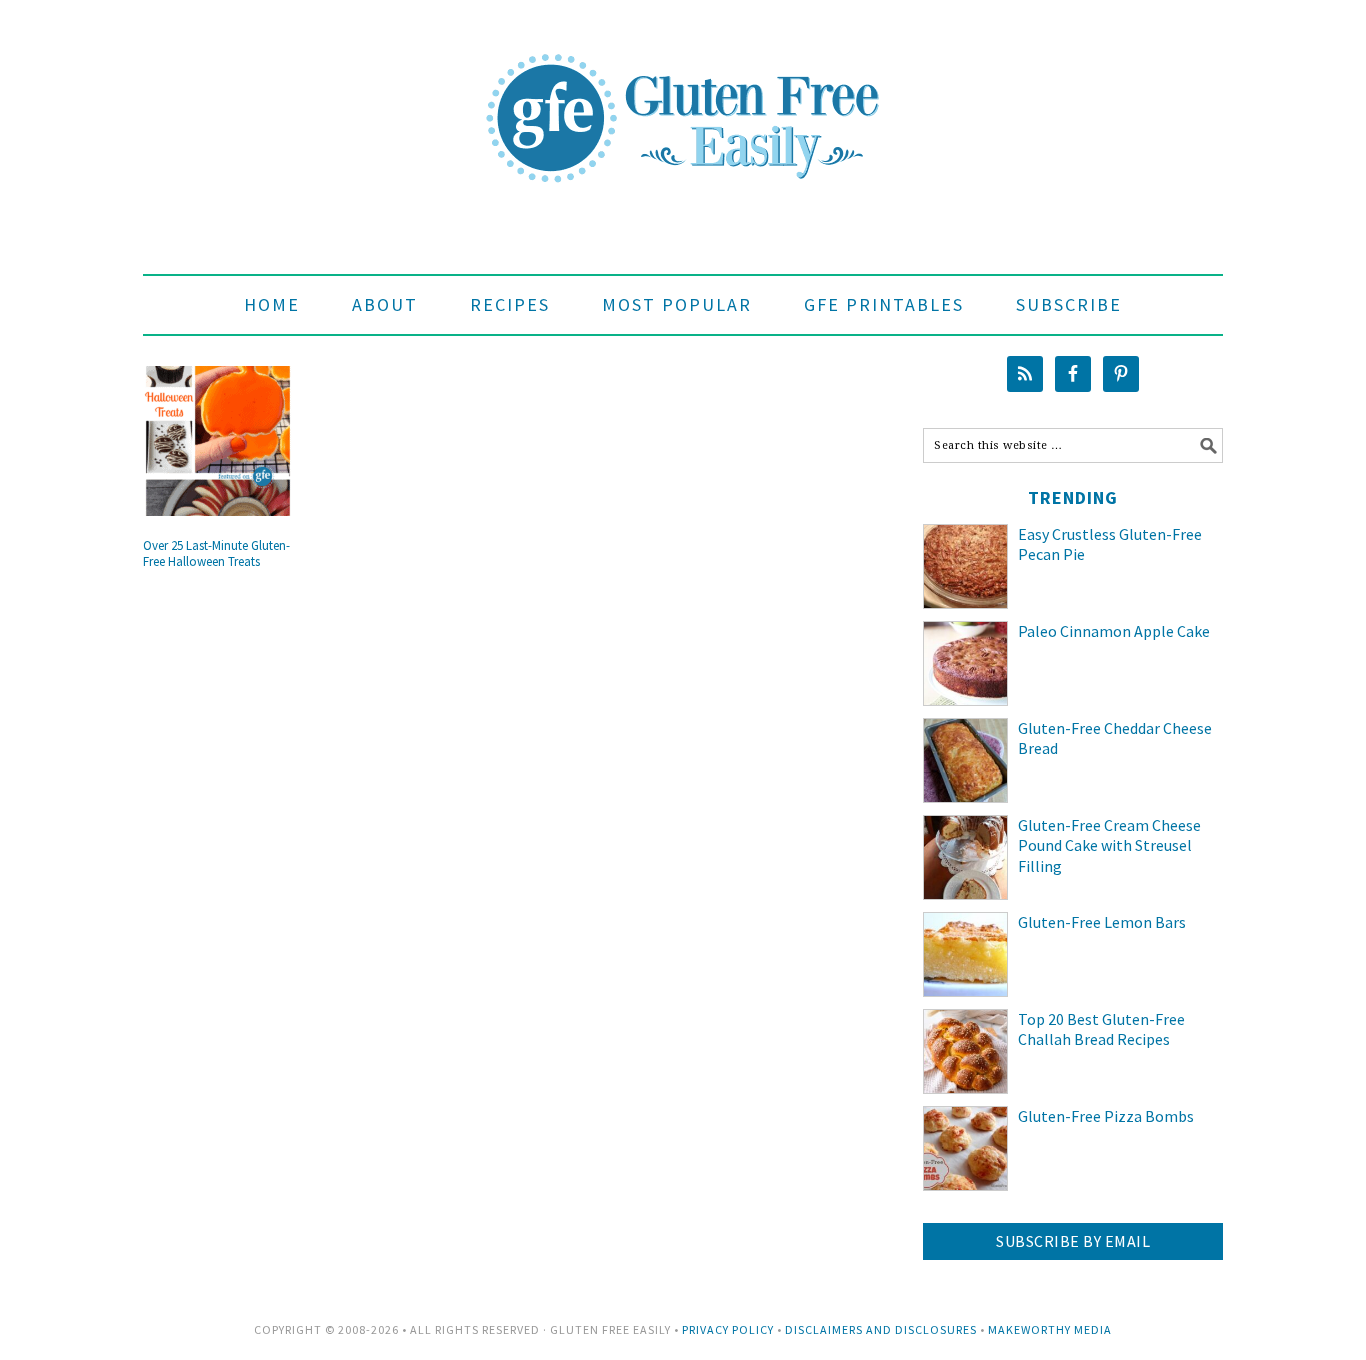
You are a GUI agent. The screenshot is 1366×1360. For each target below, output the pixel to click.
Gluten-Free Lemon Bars (1102, 922)
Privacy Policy (728, 1329)
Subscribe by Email (1073, 1241)
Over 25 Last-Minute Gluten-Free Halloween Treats (216, 553)
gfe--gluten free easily (683, 102)
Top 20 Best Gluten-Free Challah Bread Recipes (1101, 1029)
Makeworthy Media (1050, 1329)
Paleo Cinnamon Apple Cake (1114, 631)
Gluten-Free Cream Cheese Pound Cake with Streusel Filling (1109, 846)
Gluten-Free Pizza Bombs (1106, 1116)
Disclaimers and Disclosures (881, 1329)
